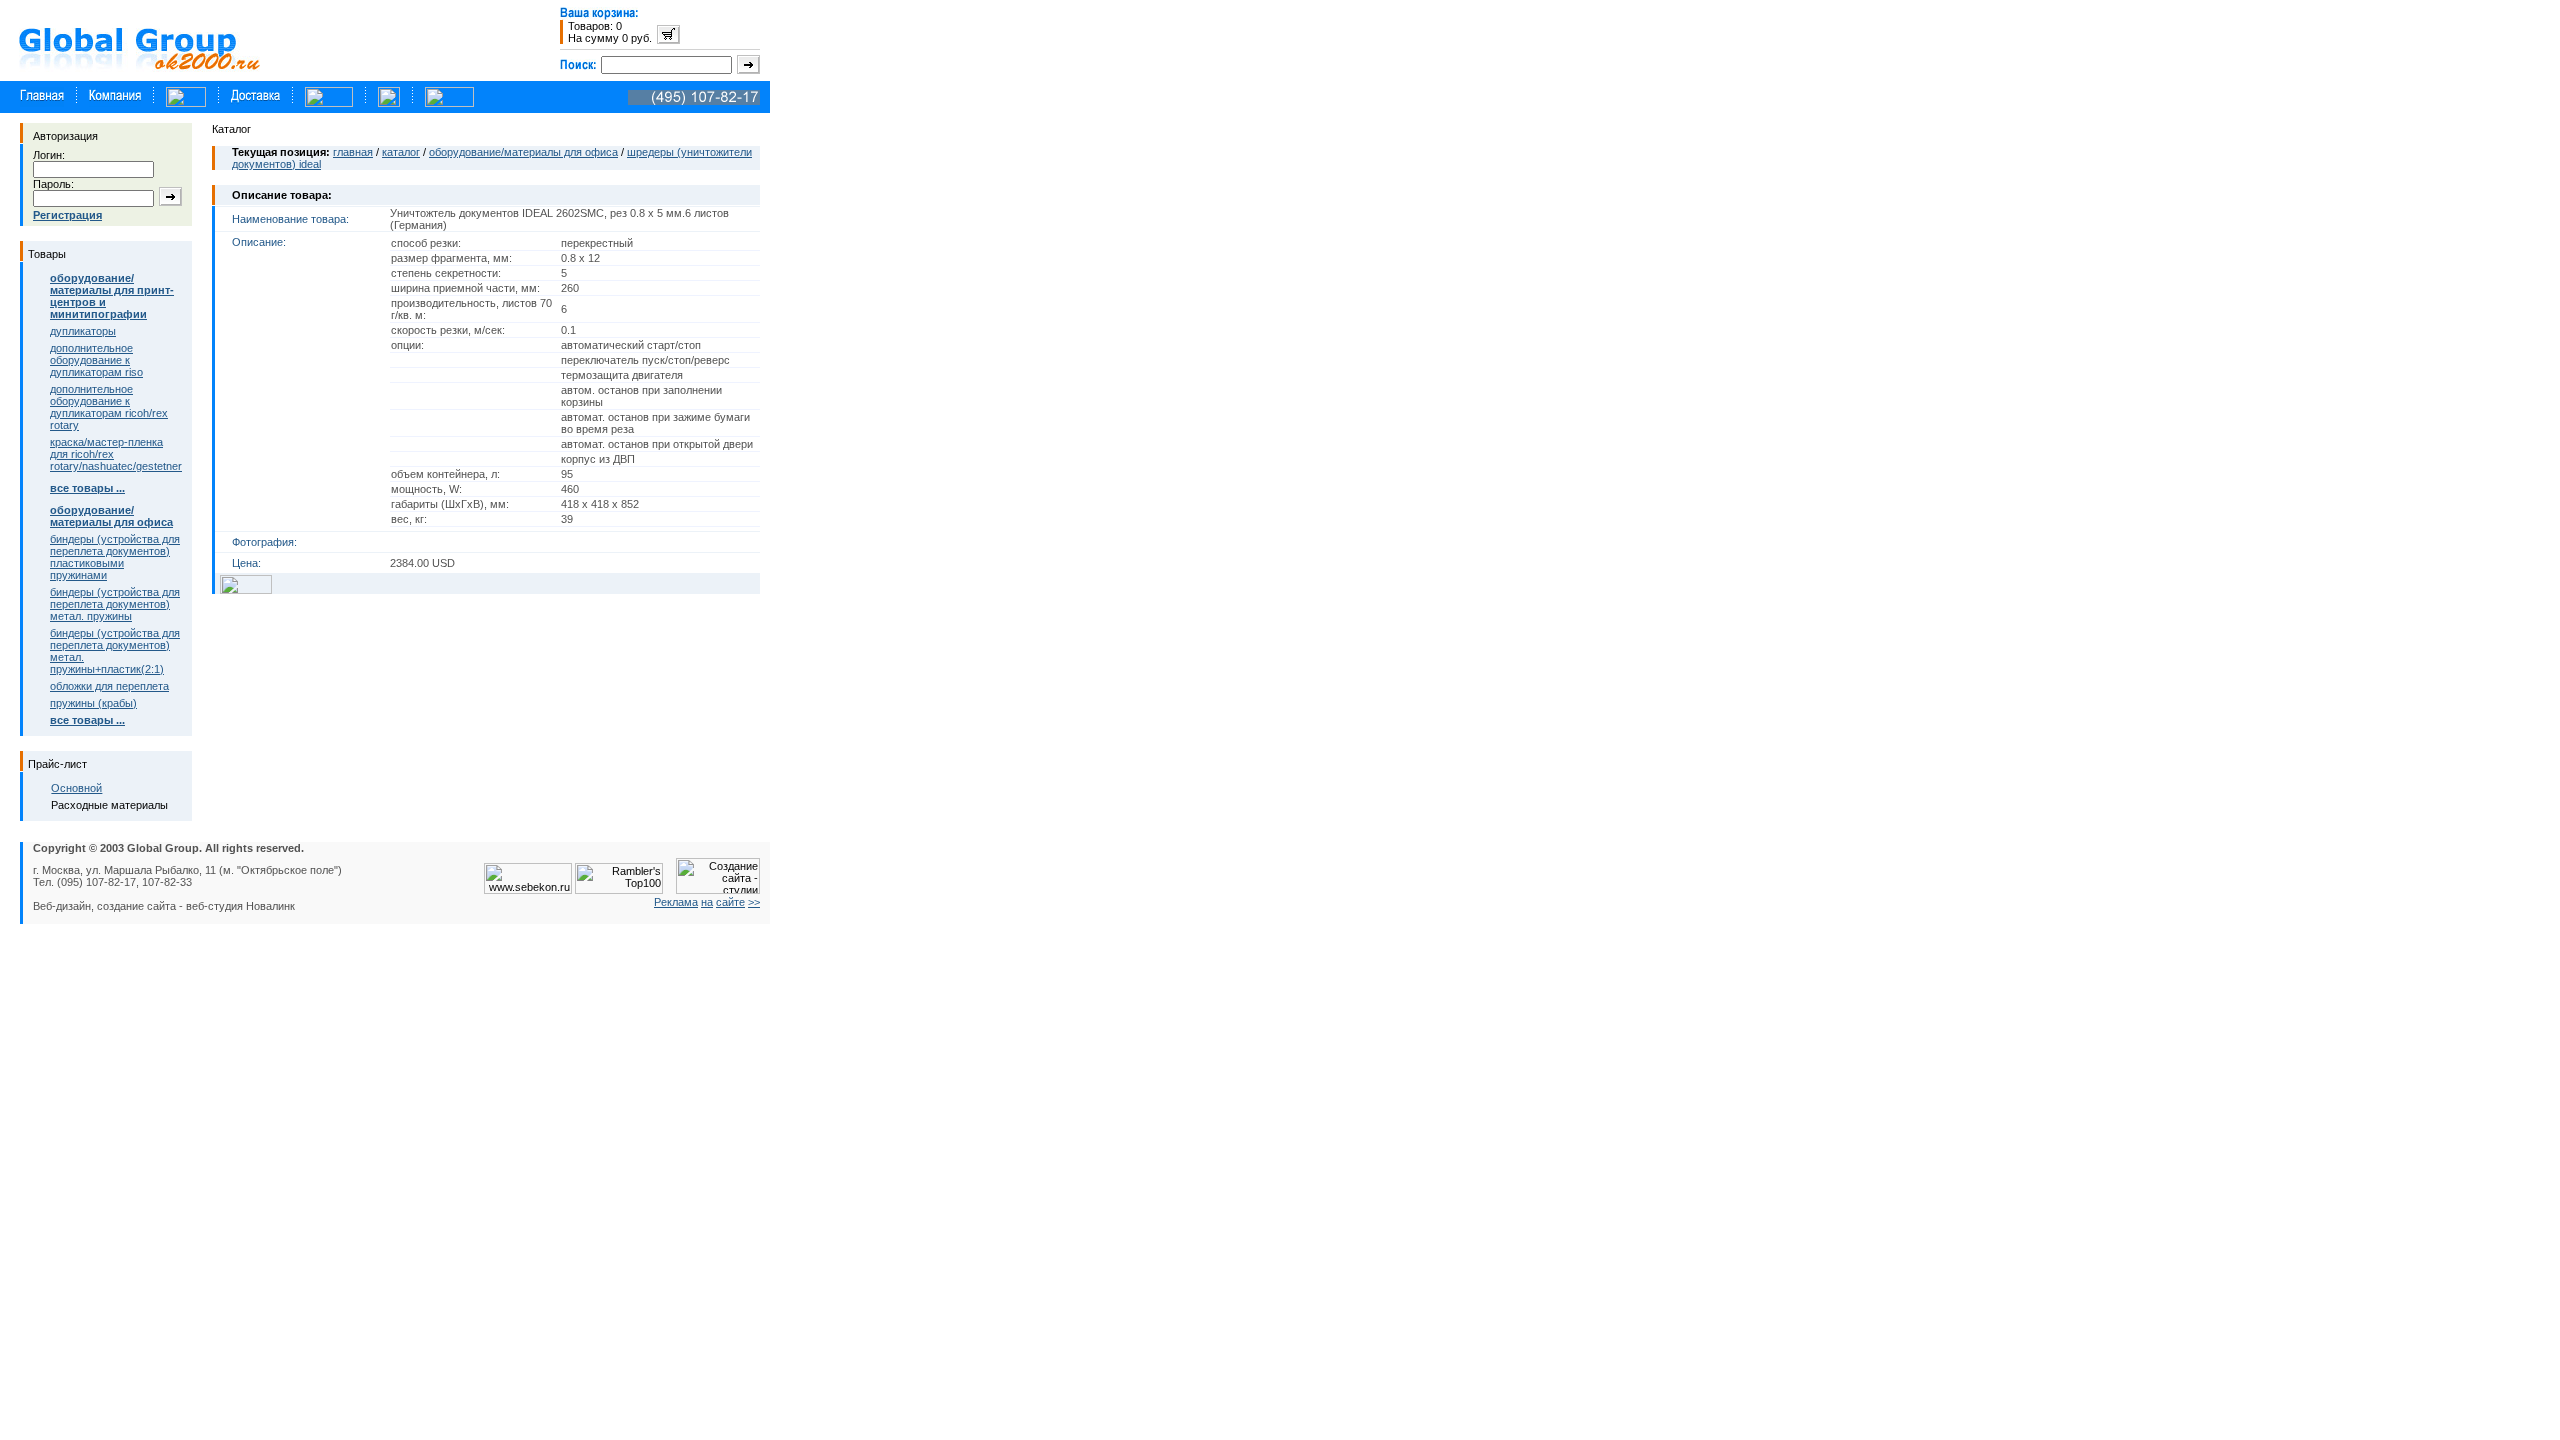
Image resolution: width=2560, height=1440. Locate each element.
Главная (353, 152)
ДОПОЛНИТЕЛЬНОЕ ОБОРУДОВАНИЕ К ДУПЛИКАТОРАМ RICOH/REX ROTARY (109, 407)
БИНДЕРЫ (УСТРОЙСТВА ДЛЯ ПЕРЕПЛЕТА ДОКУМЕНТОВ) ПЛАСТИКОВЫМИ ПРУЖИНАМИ (115, 557)
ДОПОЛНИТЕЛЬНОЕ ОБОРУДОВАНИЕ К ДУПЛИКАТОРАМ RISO (96, 360)
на (707, 902)
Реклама (676, 902)
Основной (76, 788)
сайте (730, 902)
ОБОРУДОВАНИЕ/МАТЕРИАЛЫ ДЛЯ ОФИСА (523, 152)
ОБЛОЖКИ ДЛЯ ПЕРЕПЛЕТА (109, 686)
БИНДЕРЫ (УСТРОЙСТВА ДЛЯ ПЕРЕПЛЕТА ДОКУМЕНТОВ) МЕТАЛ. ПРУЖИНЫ (115, 604)
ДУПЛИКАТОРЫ (83, 331)
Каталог (401, 152)
